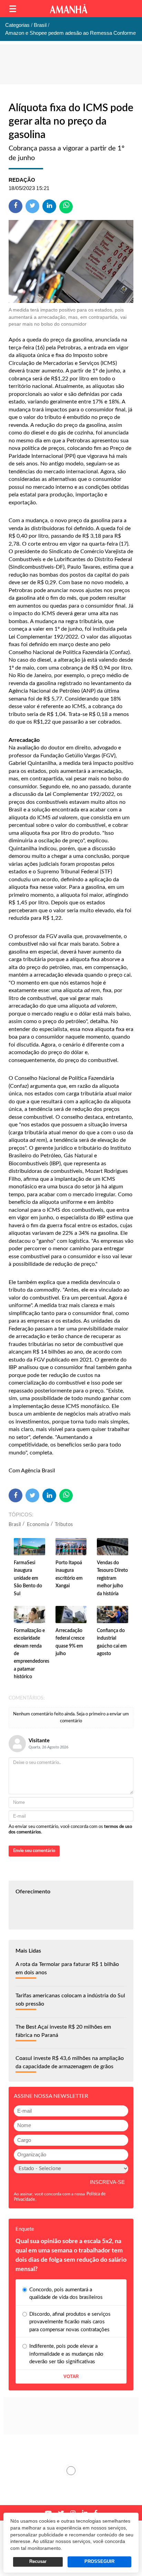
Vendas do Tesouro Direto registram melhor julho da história (112, 1578)
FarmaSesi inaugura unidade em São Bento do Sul (28, 1578)
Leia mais (71, 2471)
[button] (13, 9)
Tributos (64, 1525)
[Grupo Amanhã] (69, 9)
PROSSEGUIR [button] (99, 2562)
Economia (38, 1525)
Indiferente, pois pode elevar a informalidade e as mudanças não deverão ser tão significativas (66, 2354)
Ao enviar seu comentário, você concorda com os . (70, 1830)
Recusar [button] (38, 2562)
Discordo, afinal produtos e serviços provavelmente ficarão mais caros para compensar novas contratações (70, 2322)
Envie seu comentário (34, 1851)
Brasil (15, 1525)
